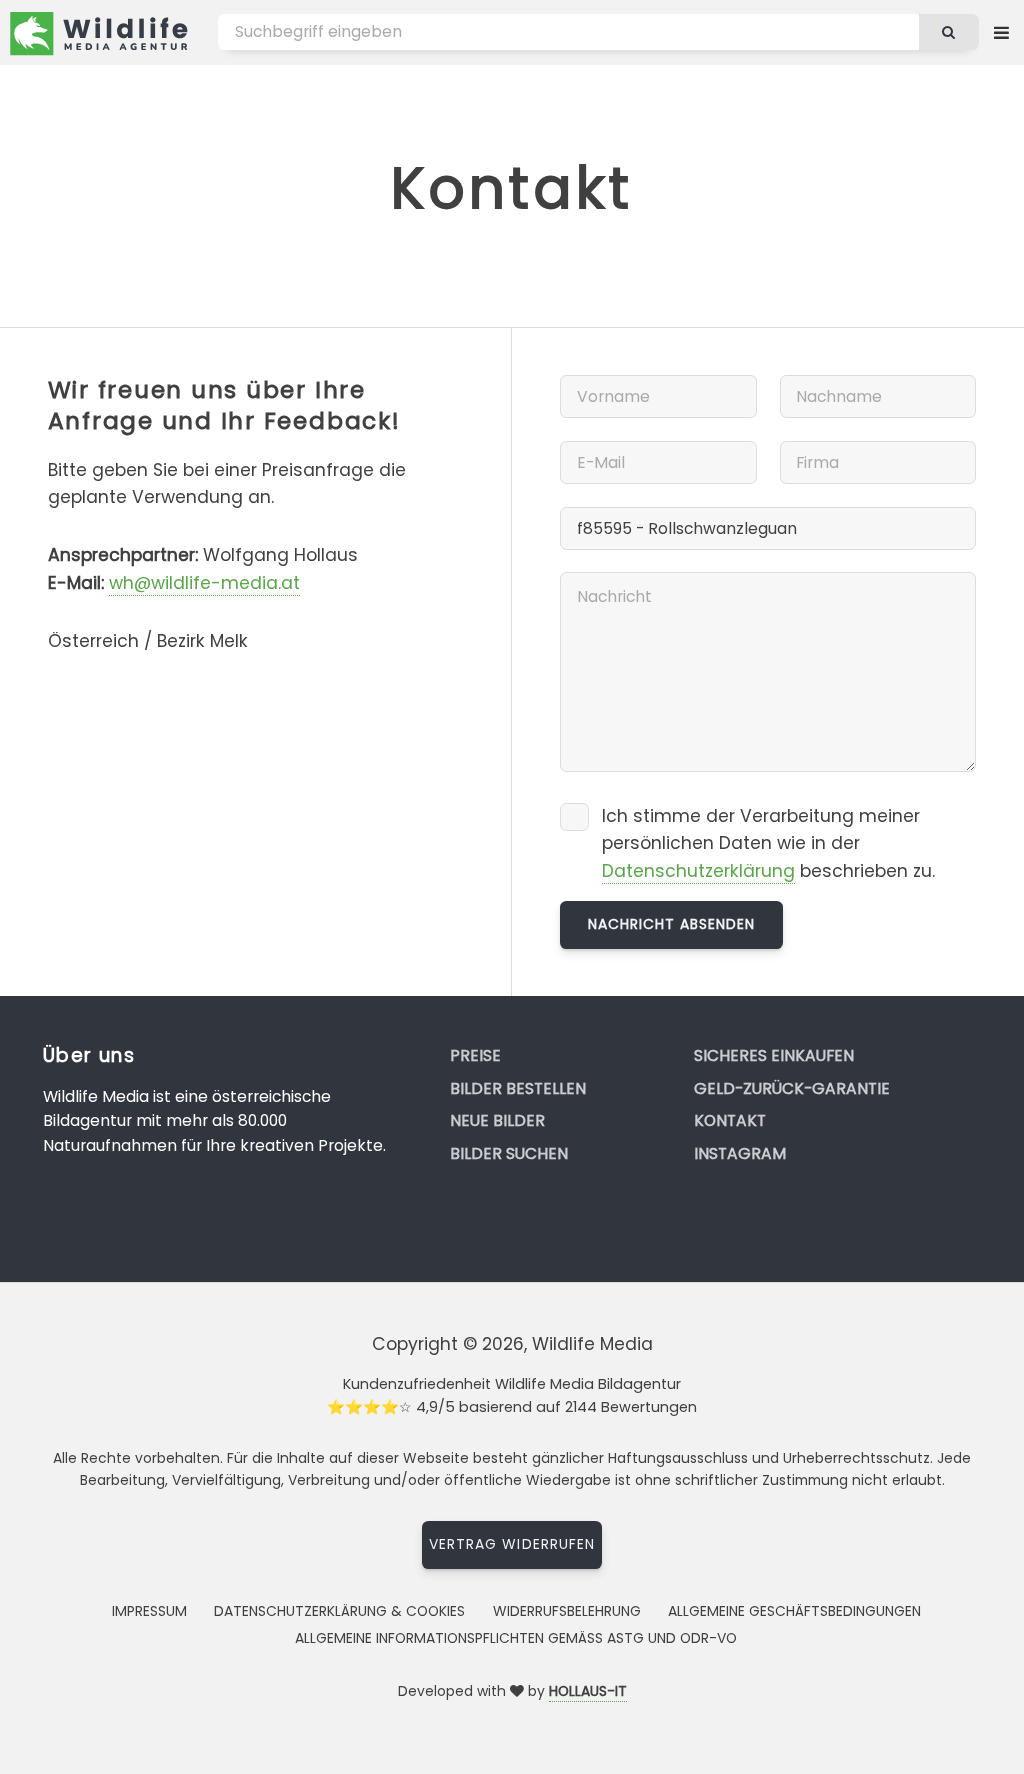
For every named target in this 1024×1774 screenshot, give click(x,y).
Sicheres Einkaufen (774, 1055)
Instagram (740, 1153)
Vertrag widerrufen (512, 1544)
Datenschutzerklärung (698, 871)
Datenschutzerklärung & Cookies (339, 1611)
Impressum (149, 1611)
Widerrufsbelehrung (567, 1611)
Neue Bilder (497, 1120)
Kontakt (730, 1120)
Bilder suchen (509, 1153)
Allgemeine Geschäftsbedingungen (794, 1611)
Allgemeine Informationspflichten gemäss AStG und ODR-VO (516, 1638)
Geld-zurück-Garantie (792, 1088)
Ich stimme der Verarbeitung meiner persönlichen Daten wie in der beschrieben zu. (768, 843)
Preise (475, 1055)
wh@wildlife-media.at (204, 583)
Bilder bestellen (518, 1088)
